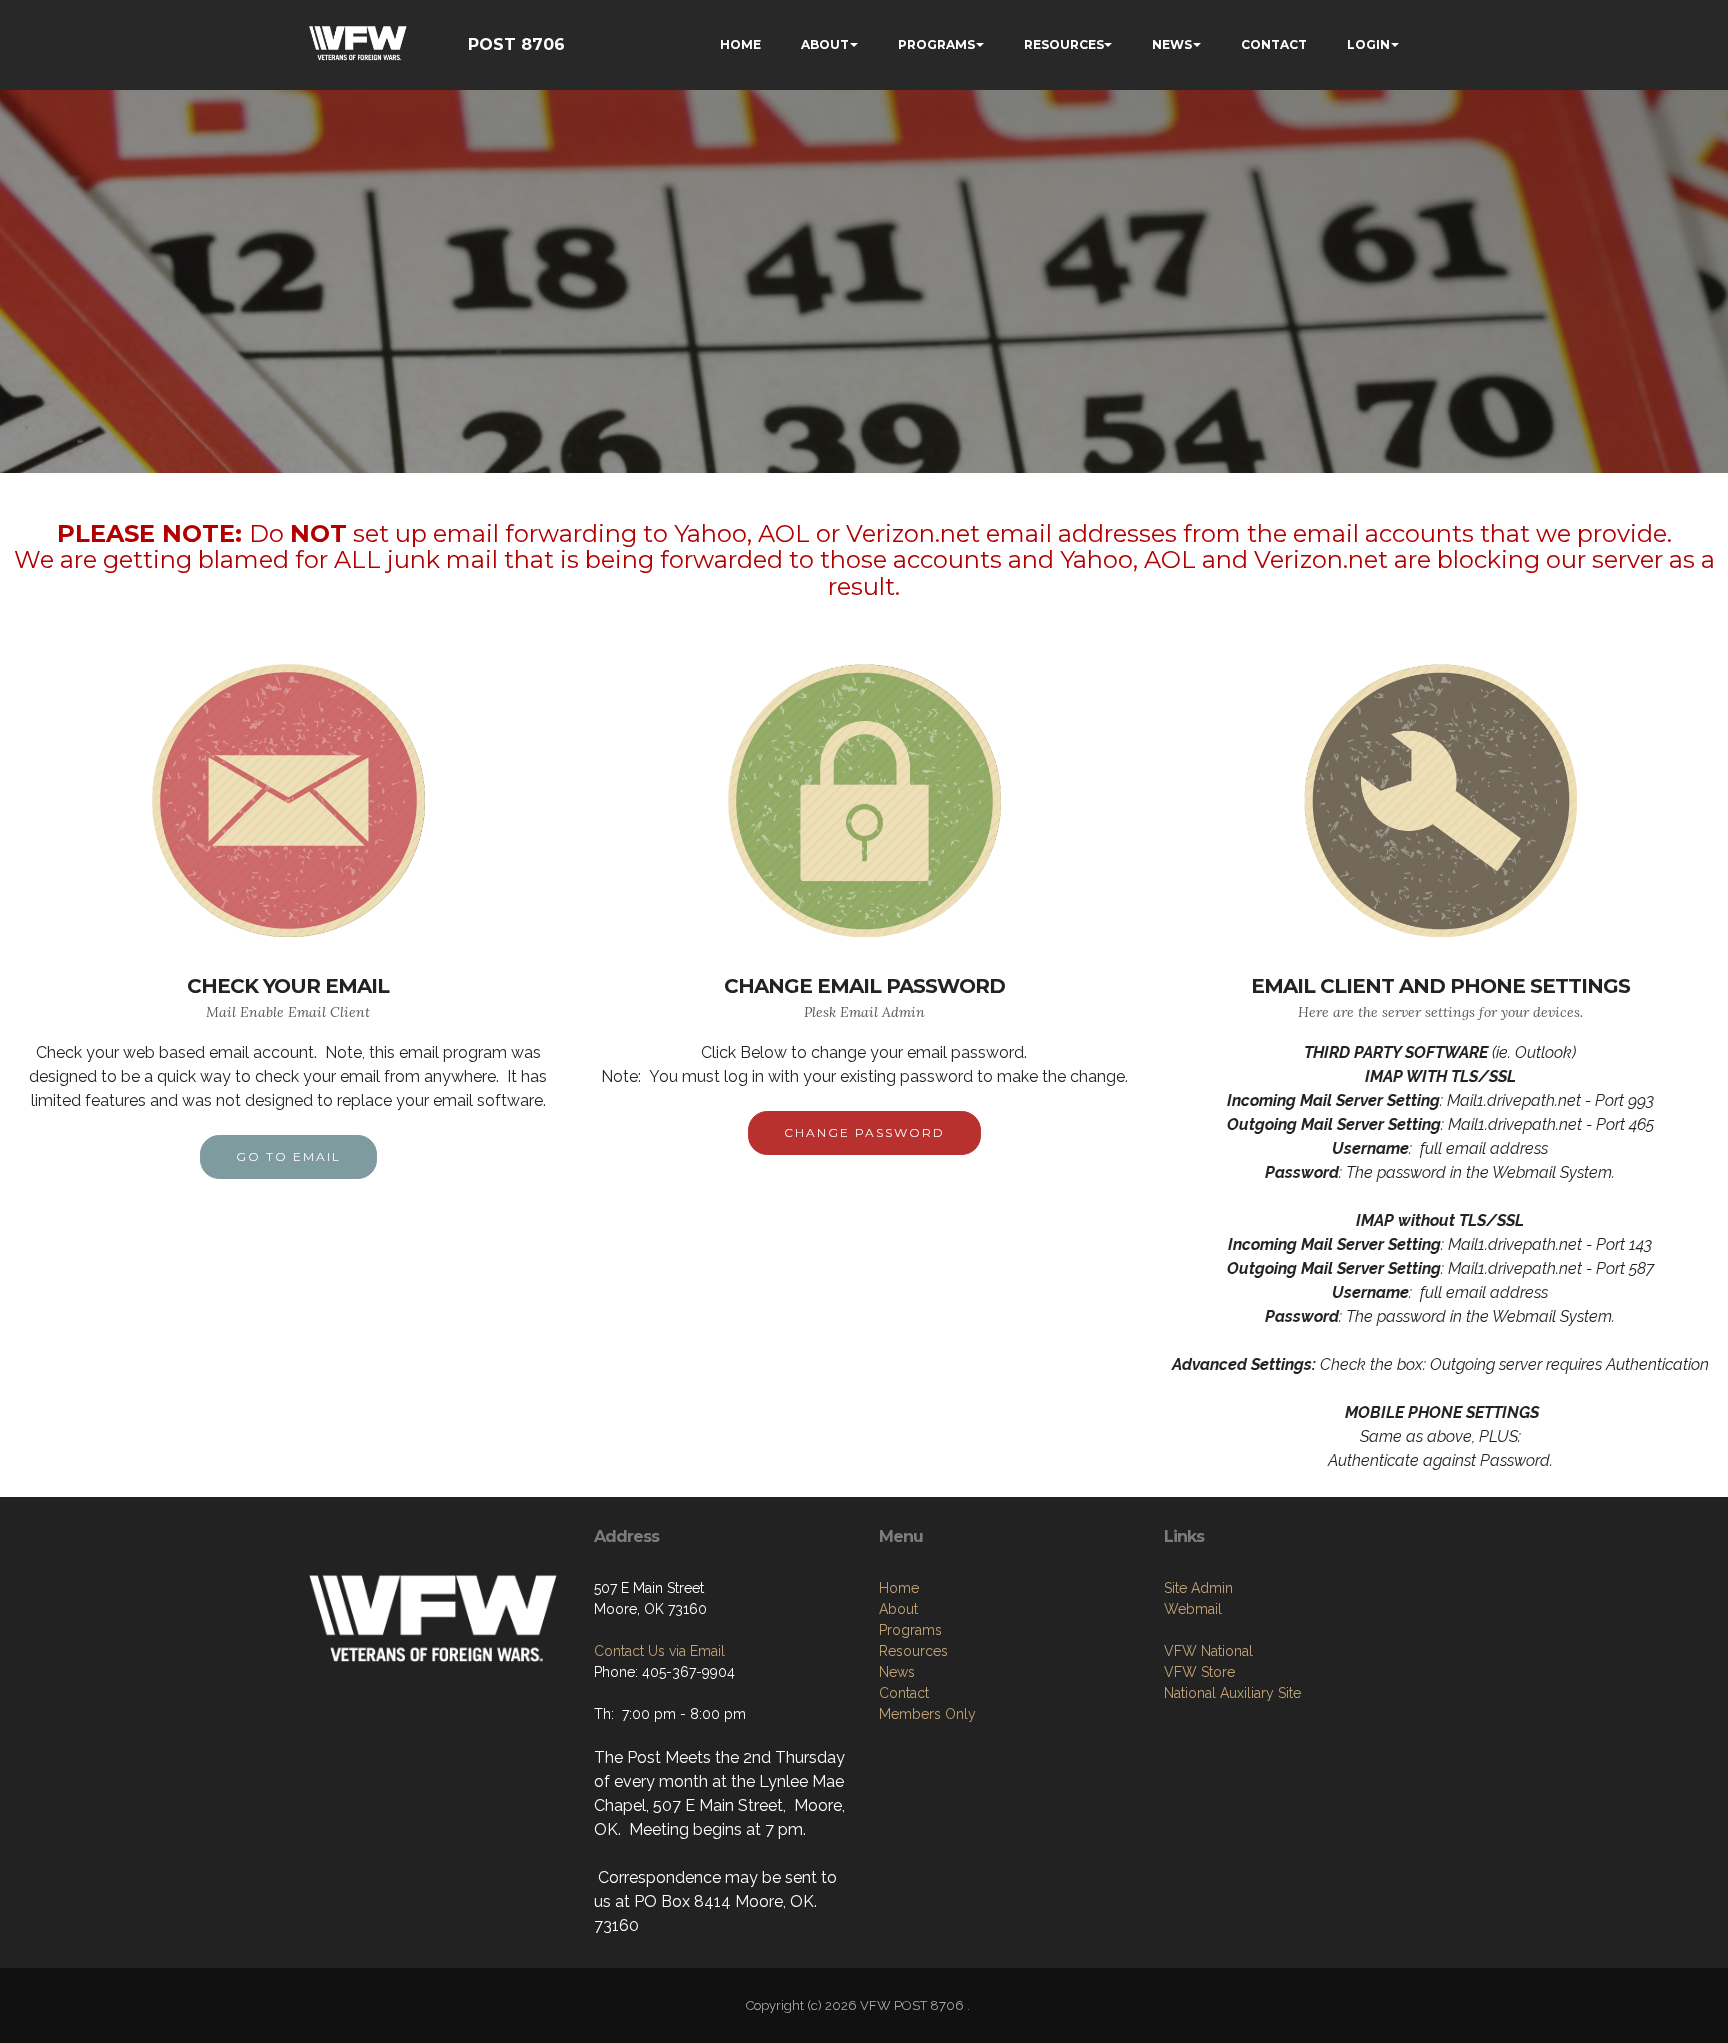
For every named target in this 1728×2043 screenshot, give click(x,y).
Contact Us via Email (659, 1651)
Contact (904, 1693)
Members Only (927, 1714)
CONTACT (1274, 44)
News (897, 1672)
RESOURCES (1064, 44)
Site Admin (1198, 1588)
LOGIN (1368, 44)
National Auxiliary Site (1232, 1693)
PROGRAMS (936, 44)
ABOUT (825, 44)
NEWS (1172, 44)
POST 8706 (516, 44)
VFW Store (1199, 1672)
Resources (913, 1651)
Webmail (1193, 1609)
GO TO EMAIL (288, 1156)
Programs (910, 1630)
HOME (740, 44)
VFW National (1208, 1651)
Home (899, 1588)
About (898, 1609)
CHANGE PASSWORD (864, 1132)
